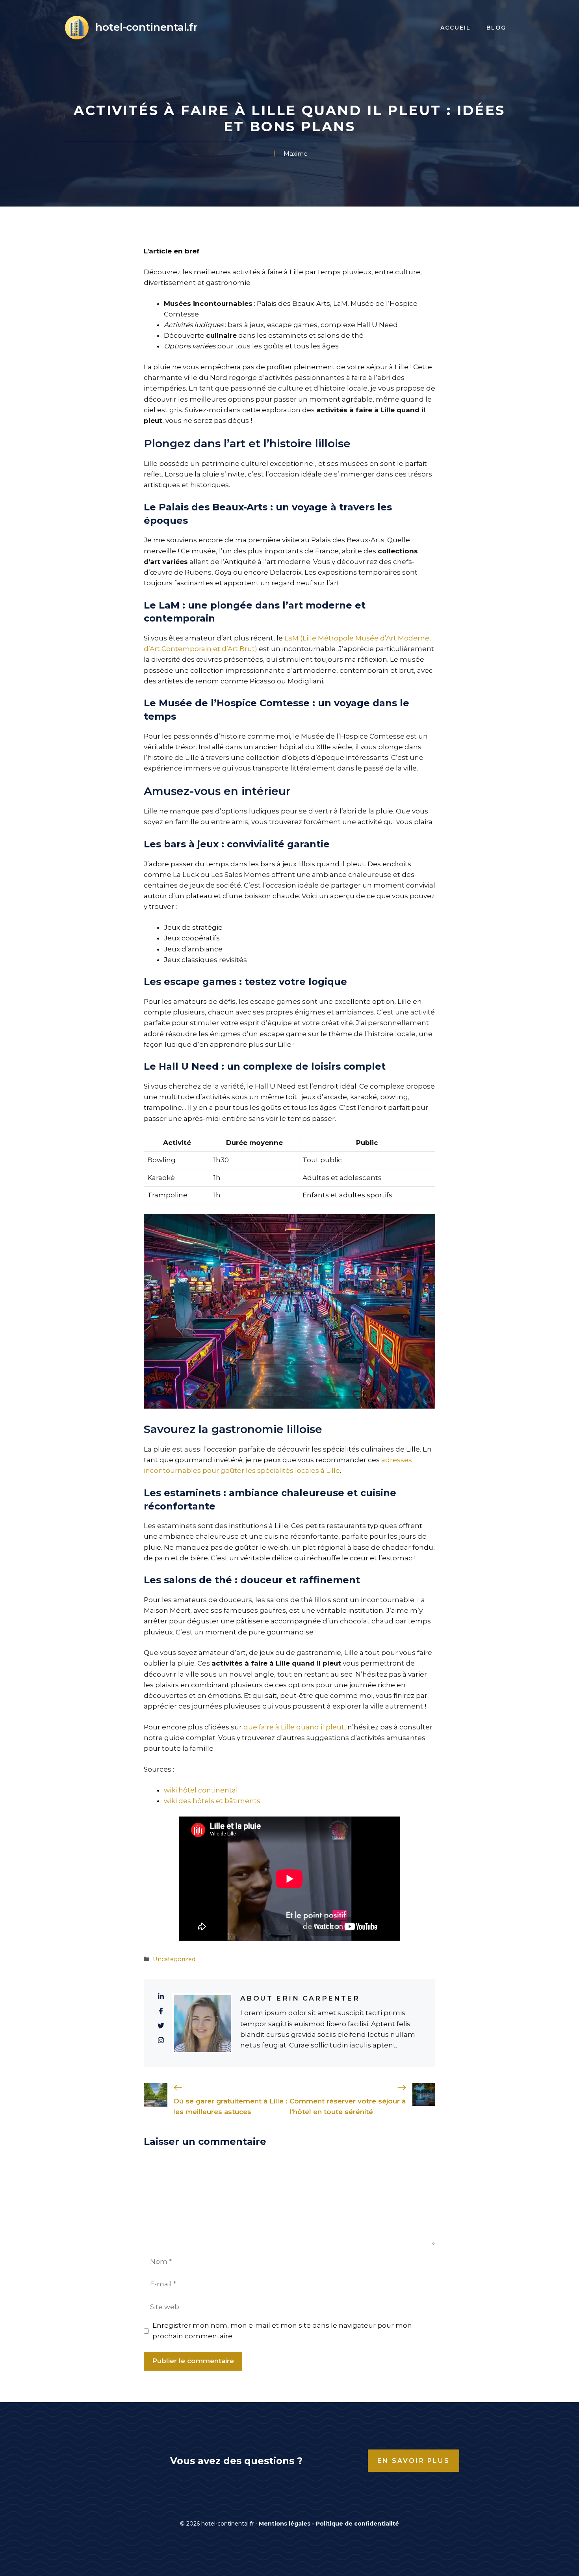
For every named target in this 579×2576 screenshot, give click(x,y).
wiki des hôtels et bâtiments (212, 1801)
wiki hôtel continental (201, 1790)
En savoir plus (414, 2461)
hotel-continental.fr (147, 27)
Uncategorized (174, 1959)
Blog (496, 28)
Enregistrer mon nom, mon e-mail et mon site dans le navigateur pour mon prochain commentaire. (282, 2331)
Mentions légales (285, 2524)
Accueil (456, 28)
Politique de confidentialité (357, 2524)
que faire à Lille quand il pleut (294, 1727)
